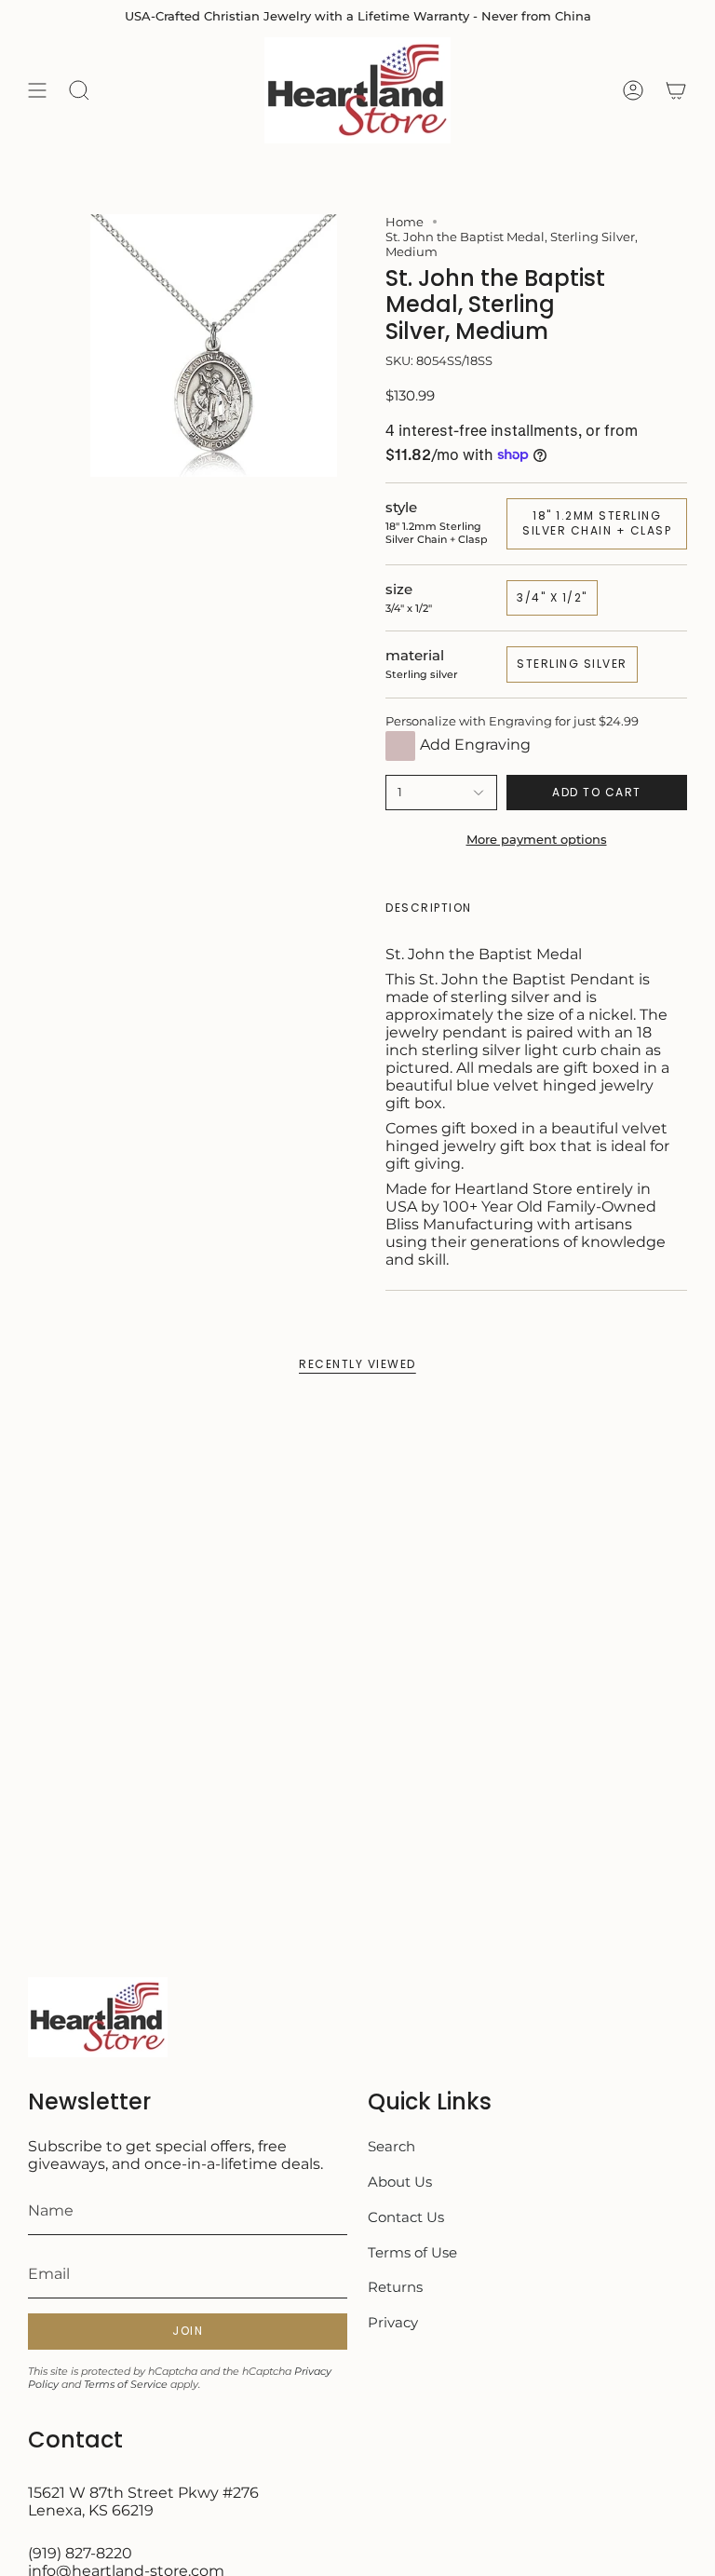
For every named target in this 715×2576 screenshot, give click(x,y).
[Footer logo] (98, 2017)
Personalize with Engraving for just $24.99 (512, 721)
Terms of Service (126, 2384)
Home (405, 222)
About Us (400, 2182)
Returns (395, 2287)
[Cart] (676, 90)
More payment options (537, 839)
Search (391, 2146)
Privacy (393, 2322)
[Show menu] (37, 90)
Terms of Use (412, 2252)
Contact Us (406, 2217)
